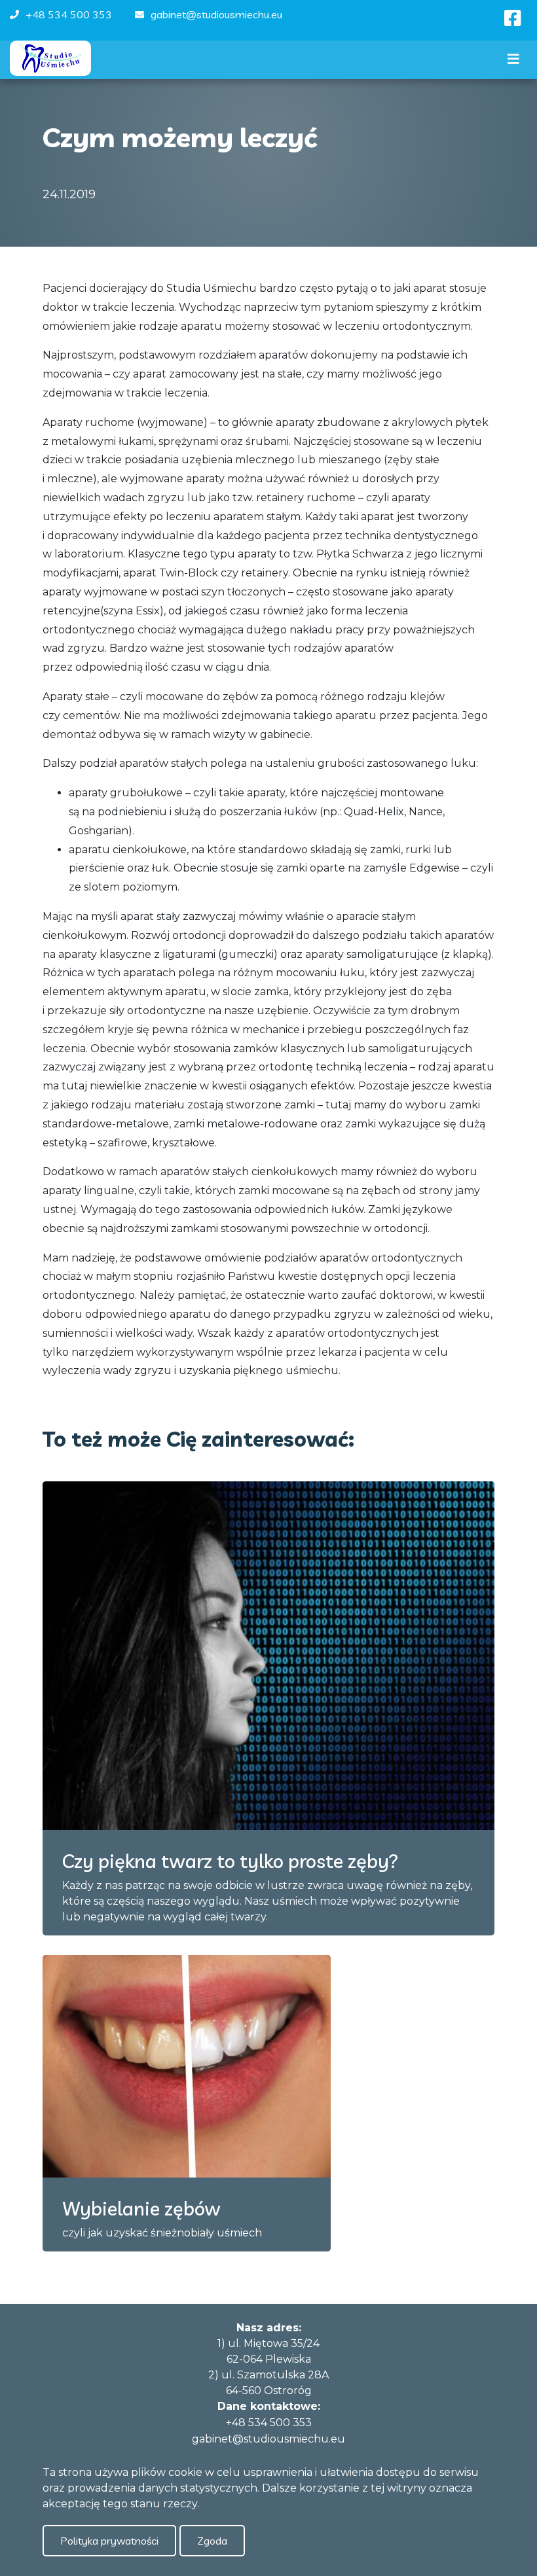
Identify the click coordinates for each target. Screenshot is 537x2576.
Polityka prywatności (109, 2541)
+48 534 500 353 (69, 14)
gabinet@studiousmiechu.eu (216, 14)
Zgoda (212, 2541)
